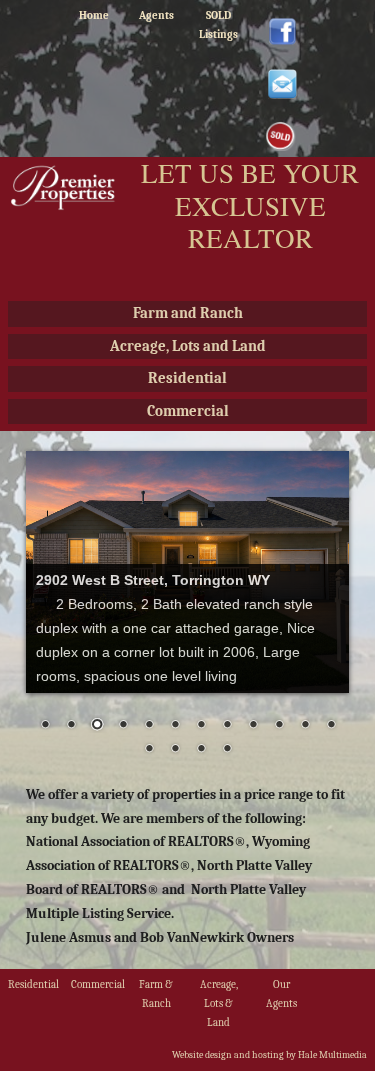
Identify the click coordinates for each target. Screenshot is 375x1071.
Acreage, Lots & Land (219, 1003)
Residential (187, 378)
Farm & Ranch (156, 994)
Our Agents (281, 994)
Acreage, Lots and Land (188, 346)
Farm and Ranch (188, 313)
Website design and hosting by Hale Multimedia (269, 1055)
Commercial (188, 411)
